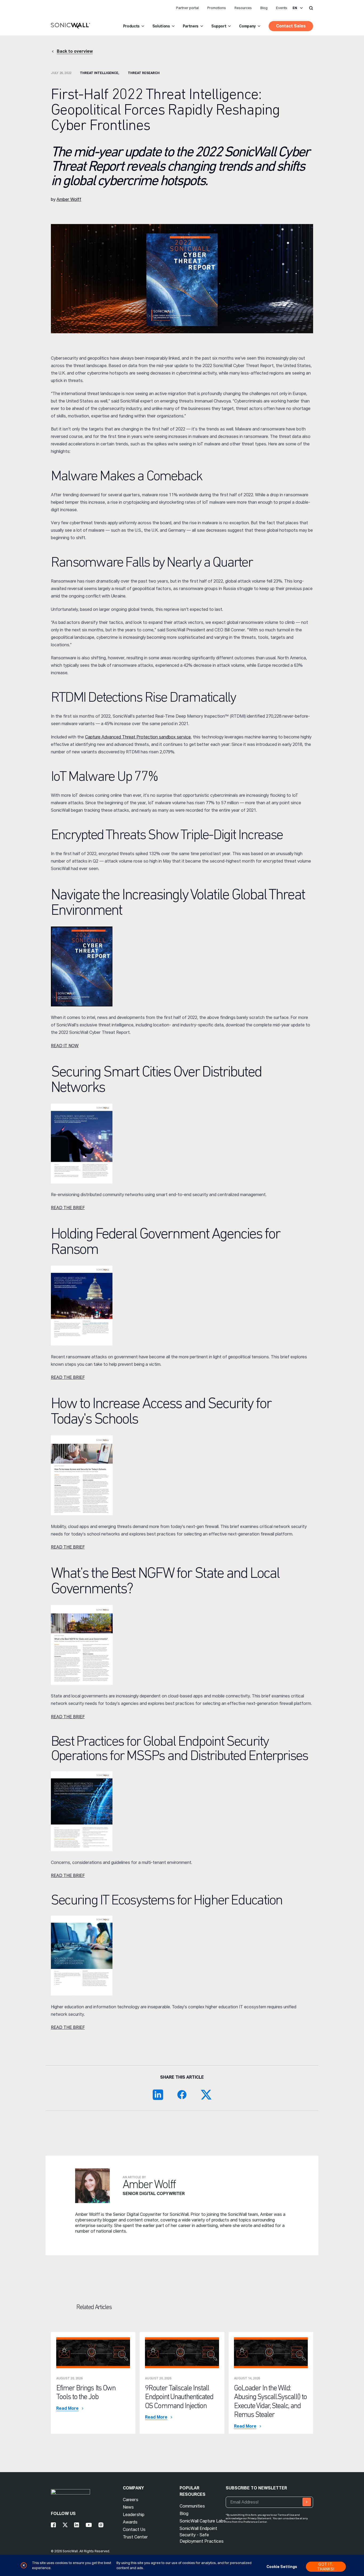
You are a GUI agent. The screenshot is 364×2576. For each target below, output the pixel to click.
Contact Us (134, 2530)
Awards (130, 2522)
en (295, 8)
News (128, 2507)
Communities (192, 2506)
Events (282, 8)
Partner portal (187, 8)
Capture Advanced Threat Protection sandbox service (138, 737)
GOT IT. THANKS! (326, 2567)
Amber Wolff (69, 199)
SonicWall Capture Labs (203, 2521)
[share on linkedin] (158, 2095)
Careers (131, 2500)
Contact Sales (291, 26)
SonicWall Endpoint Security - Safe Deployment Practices (202, 2535)
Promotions (217, 8)
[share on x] (206, 2095)
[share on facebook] (182, 2095)
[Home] (70, 26)
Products (131, 26)
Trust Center (135, 2537)
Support (219, 26)
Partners (191, 26)
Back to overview (75, 51)
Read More (67, 2408)
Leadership (134, 2515)
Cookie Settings (282, 2567)
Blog (264, 8)
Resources (243, 8)
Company (247, 26)
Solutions (161, 26)
